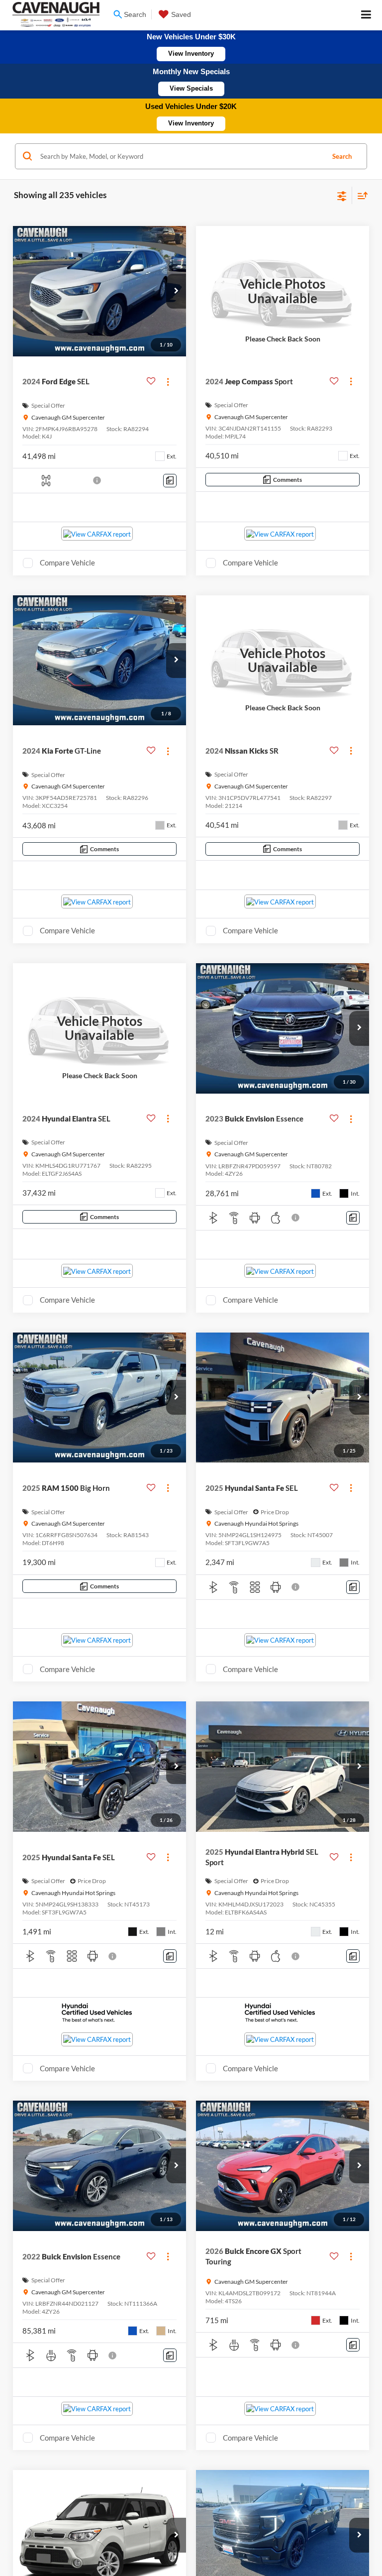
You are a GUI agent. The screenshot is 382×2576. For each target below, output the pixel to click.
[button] (176, 291)
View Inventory (191, 54)
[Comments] (170, 481)
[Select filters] (342, 195)
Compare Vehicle (67, 562)
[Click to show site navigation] (366, 15)
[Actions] (168, 382)
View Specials (191, 88)
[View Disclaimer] (98, 480)
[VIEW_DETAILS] (283, 291)
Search (342, 156)
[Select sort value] (360, 195)
